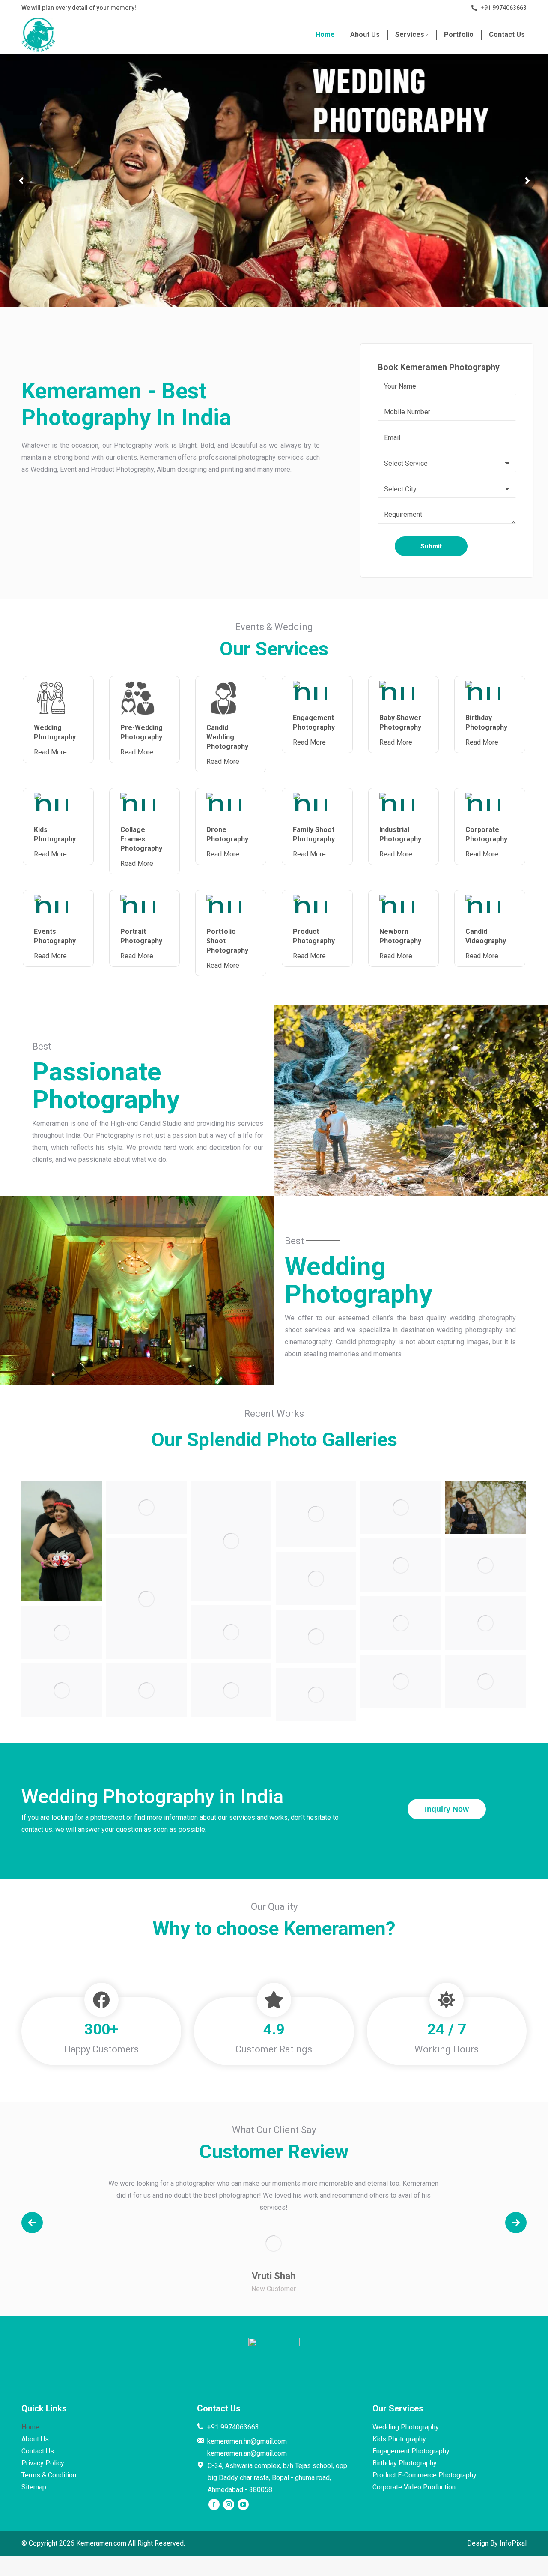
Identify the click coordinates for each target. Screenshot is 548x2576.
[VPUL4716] (62, 1690)
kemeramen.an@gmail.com (247, 2453)
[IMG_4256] (231, 1632)
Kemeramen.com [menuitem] (101, 2543)
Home (30, 2427)
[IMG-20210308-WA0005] (62, 1541)
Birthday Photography (405, 2463)
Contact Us (38, 2451)
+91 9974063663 (504, 8)
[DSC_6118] (316, 1514)
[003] (62, 1632)
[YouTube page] (243, 2504)
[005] (316, 1636)
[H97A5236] (146, 1599)
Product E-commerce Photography (424, 2475)
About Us (35, 2439)
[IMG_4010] (401, 1623)
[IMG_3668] (485, 1565)
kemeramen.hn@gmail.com (247, 2441)
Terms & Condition (49, 2475)
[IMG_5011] (485, 1681)
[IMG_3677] (401, 1565)
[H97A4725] (401, 1507)
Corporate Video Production (414, 2487)
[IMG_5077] (231, 1690)
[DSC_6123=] (231, 1541)
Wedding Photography (406, 2427)
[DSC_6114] (316, 1695)
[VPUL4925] (146, 1690)
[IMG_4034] (485, 1623)
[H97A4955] (485, 1507)
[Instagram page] (229, 2504)
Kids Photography (399, 2439)
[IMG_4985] (401, 1681)
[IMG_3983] (316, 1578)
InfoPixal (513, 2543)
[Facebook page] (214, 2504)
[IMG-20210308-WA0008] (146, 1507)
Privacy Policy (43, 2463)
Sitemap (34, 2487)
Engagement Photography (411, 2451)
